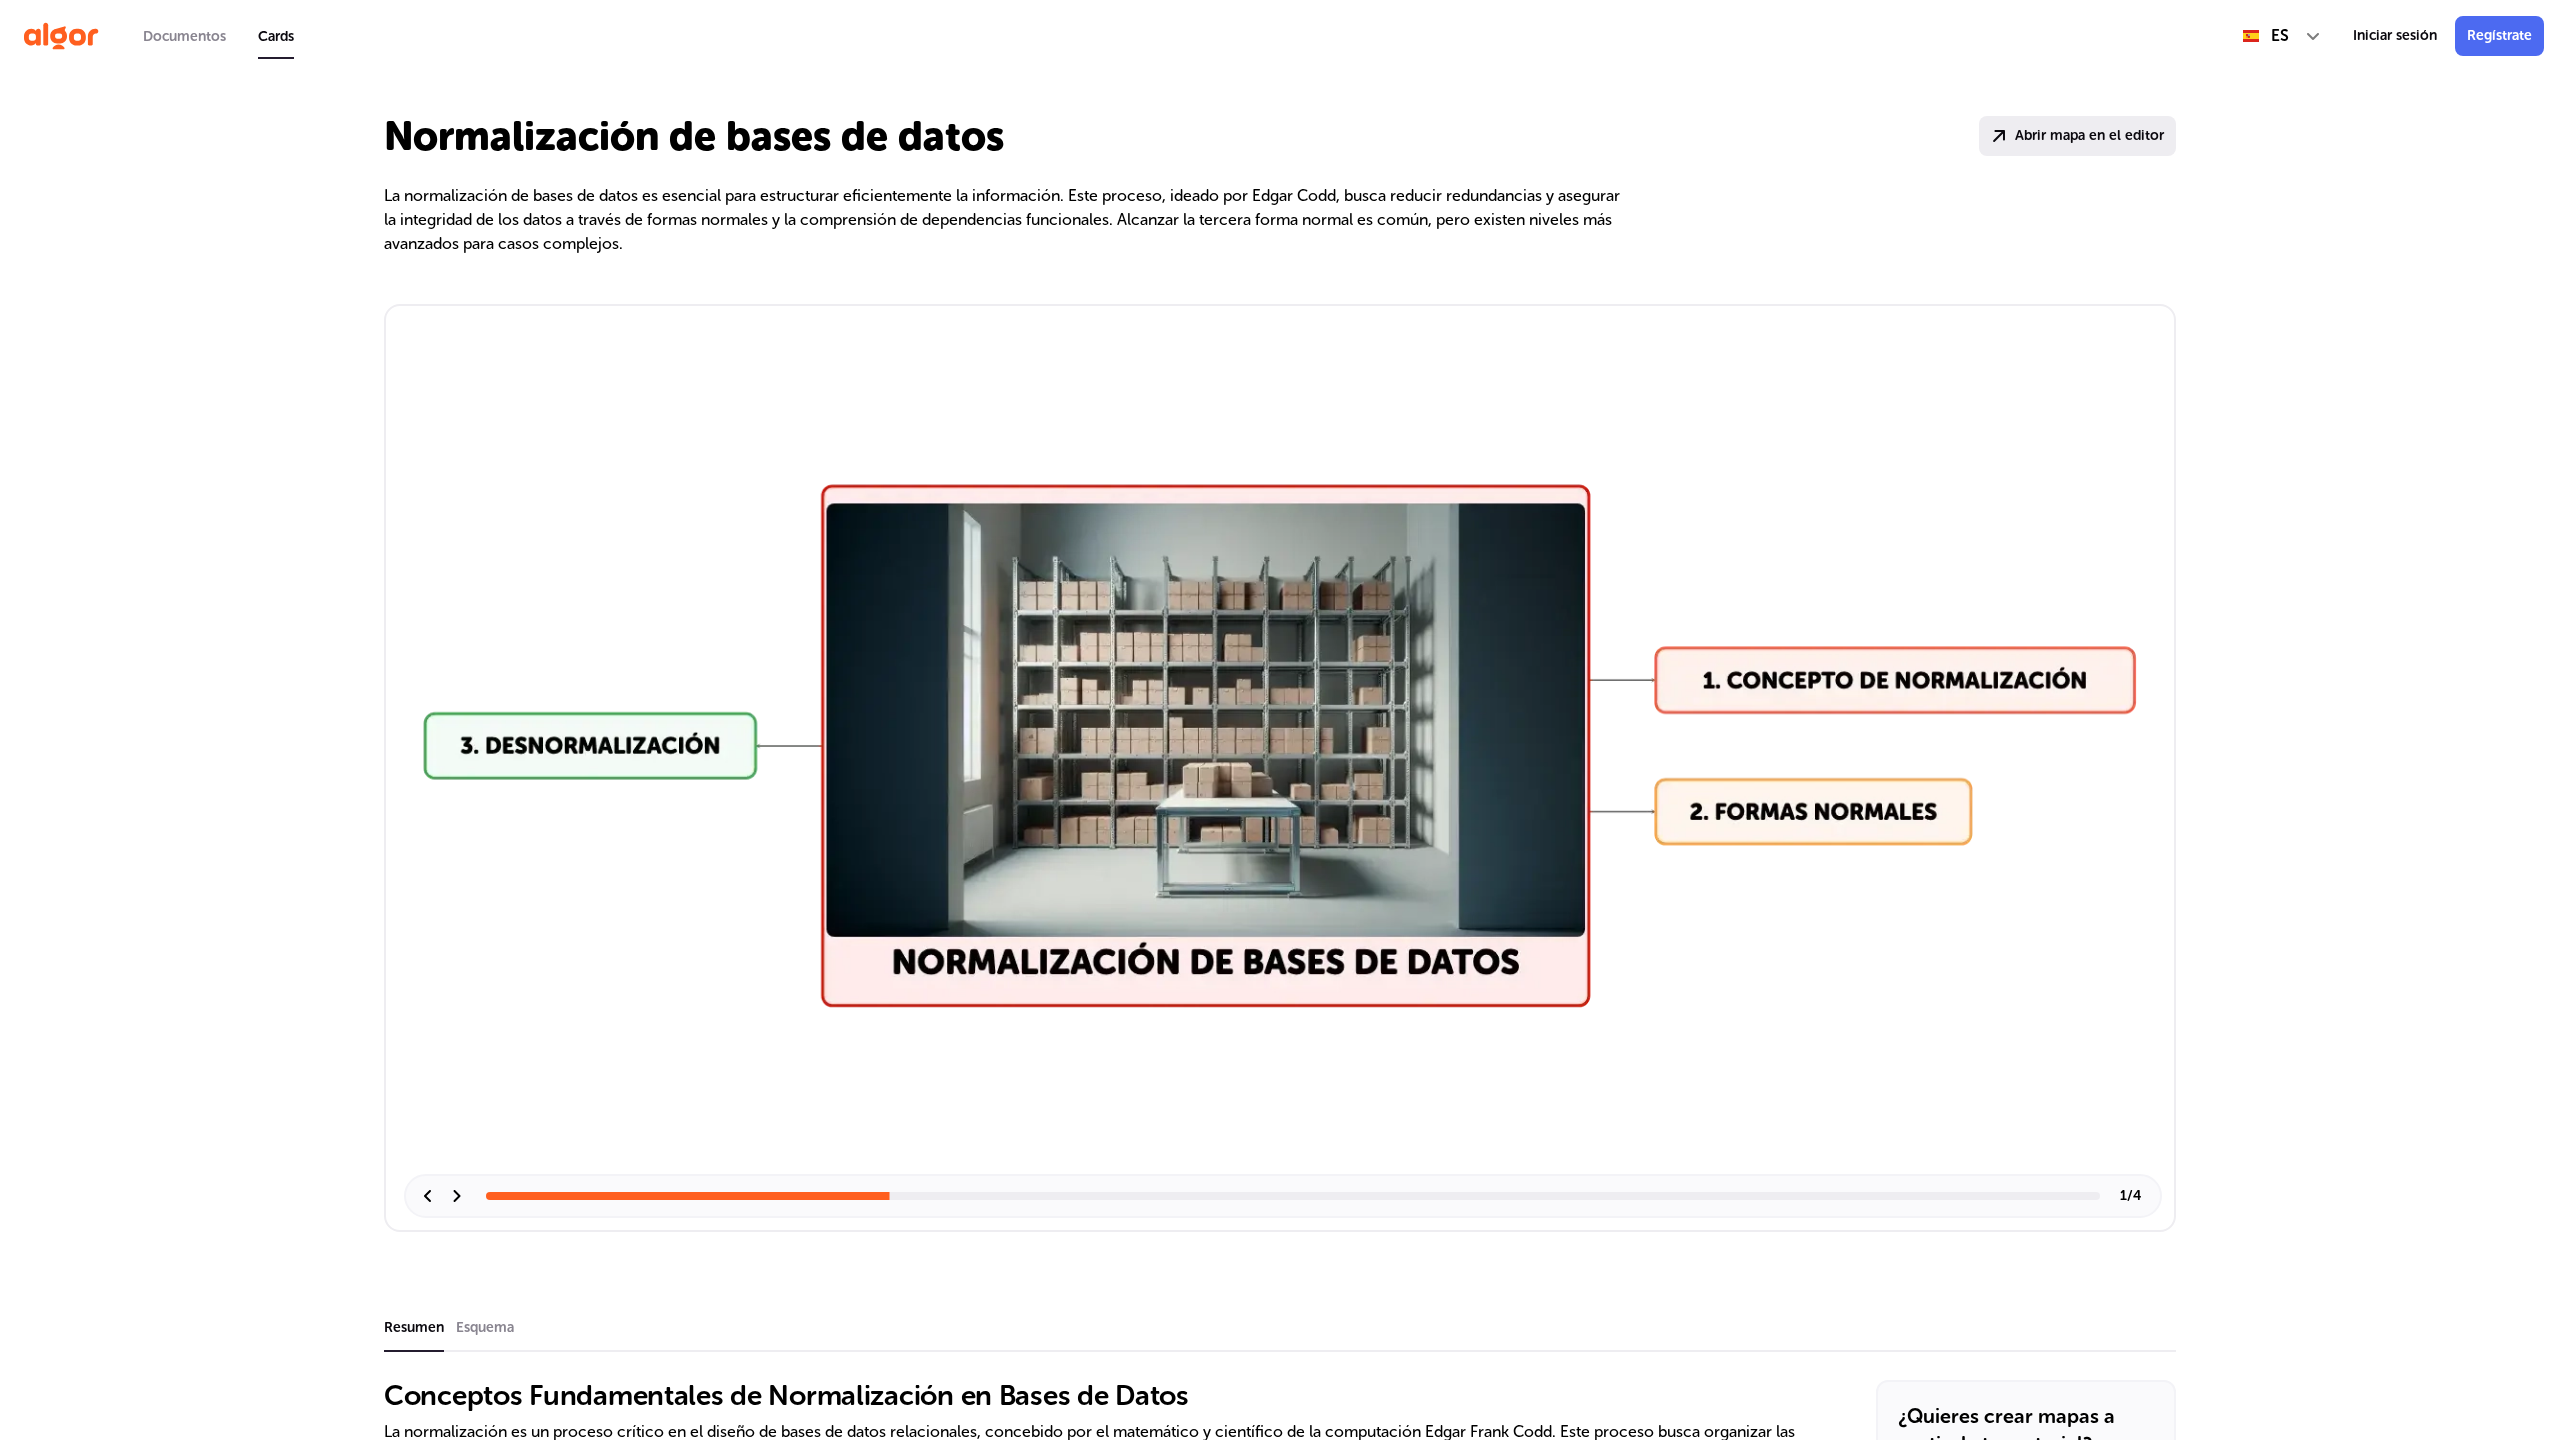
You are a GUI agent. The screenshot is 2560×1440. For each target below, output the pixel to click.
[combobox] (2282, 36)
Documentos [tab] (184, 36)
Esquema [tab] (485, 1327)
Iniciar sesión (2395, 35)
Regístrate (2499, 35)
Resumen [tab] (414, 1327)
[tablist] (218, 36)
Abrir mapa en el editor (2089, 135)
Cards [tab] (276, 36)
